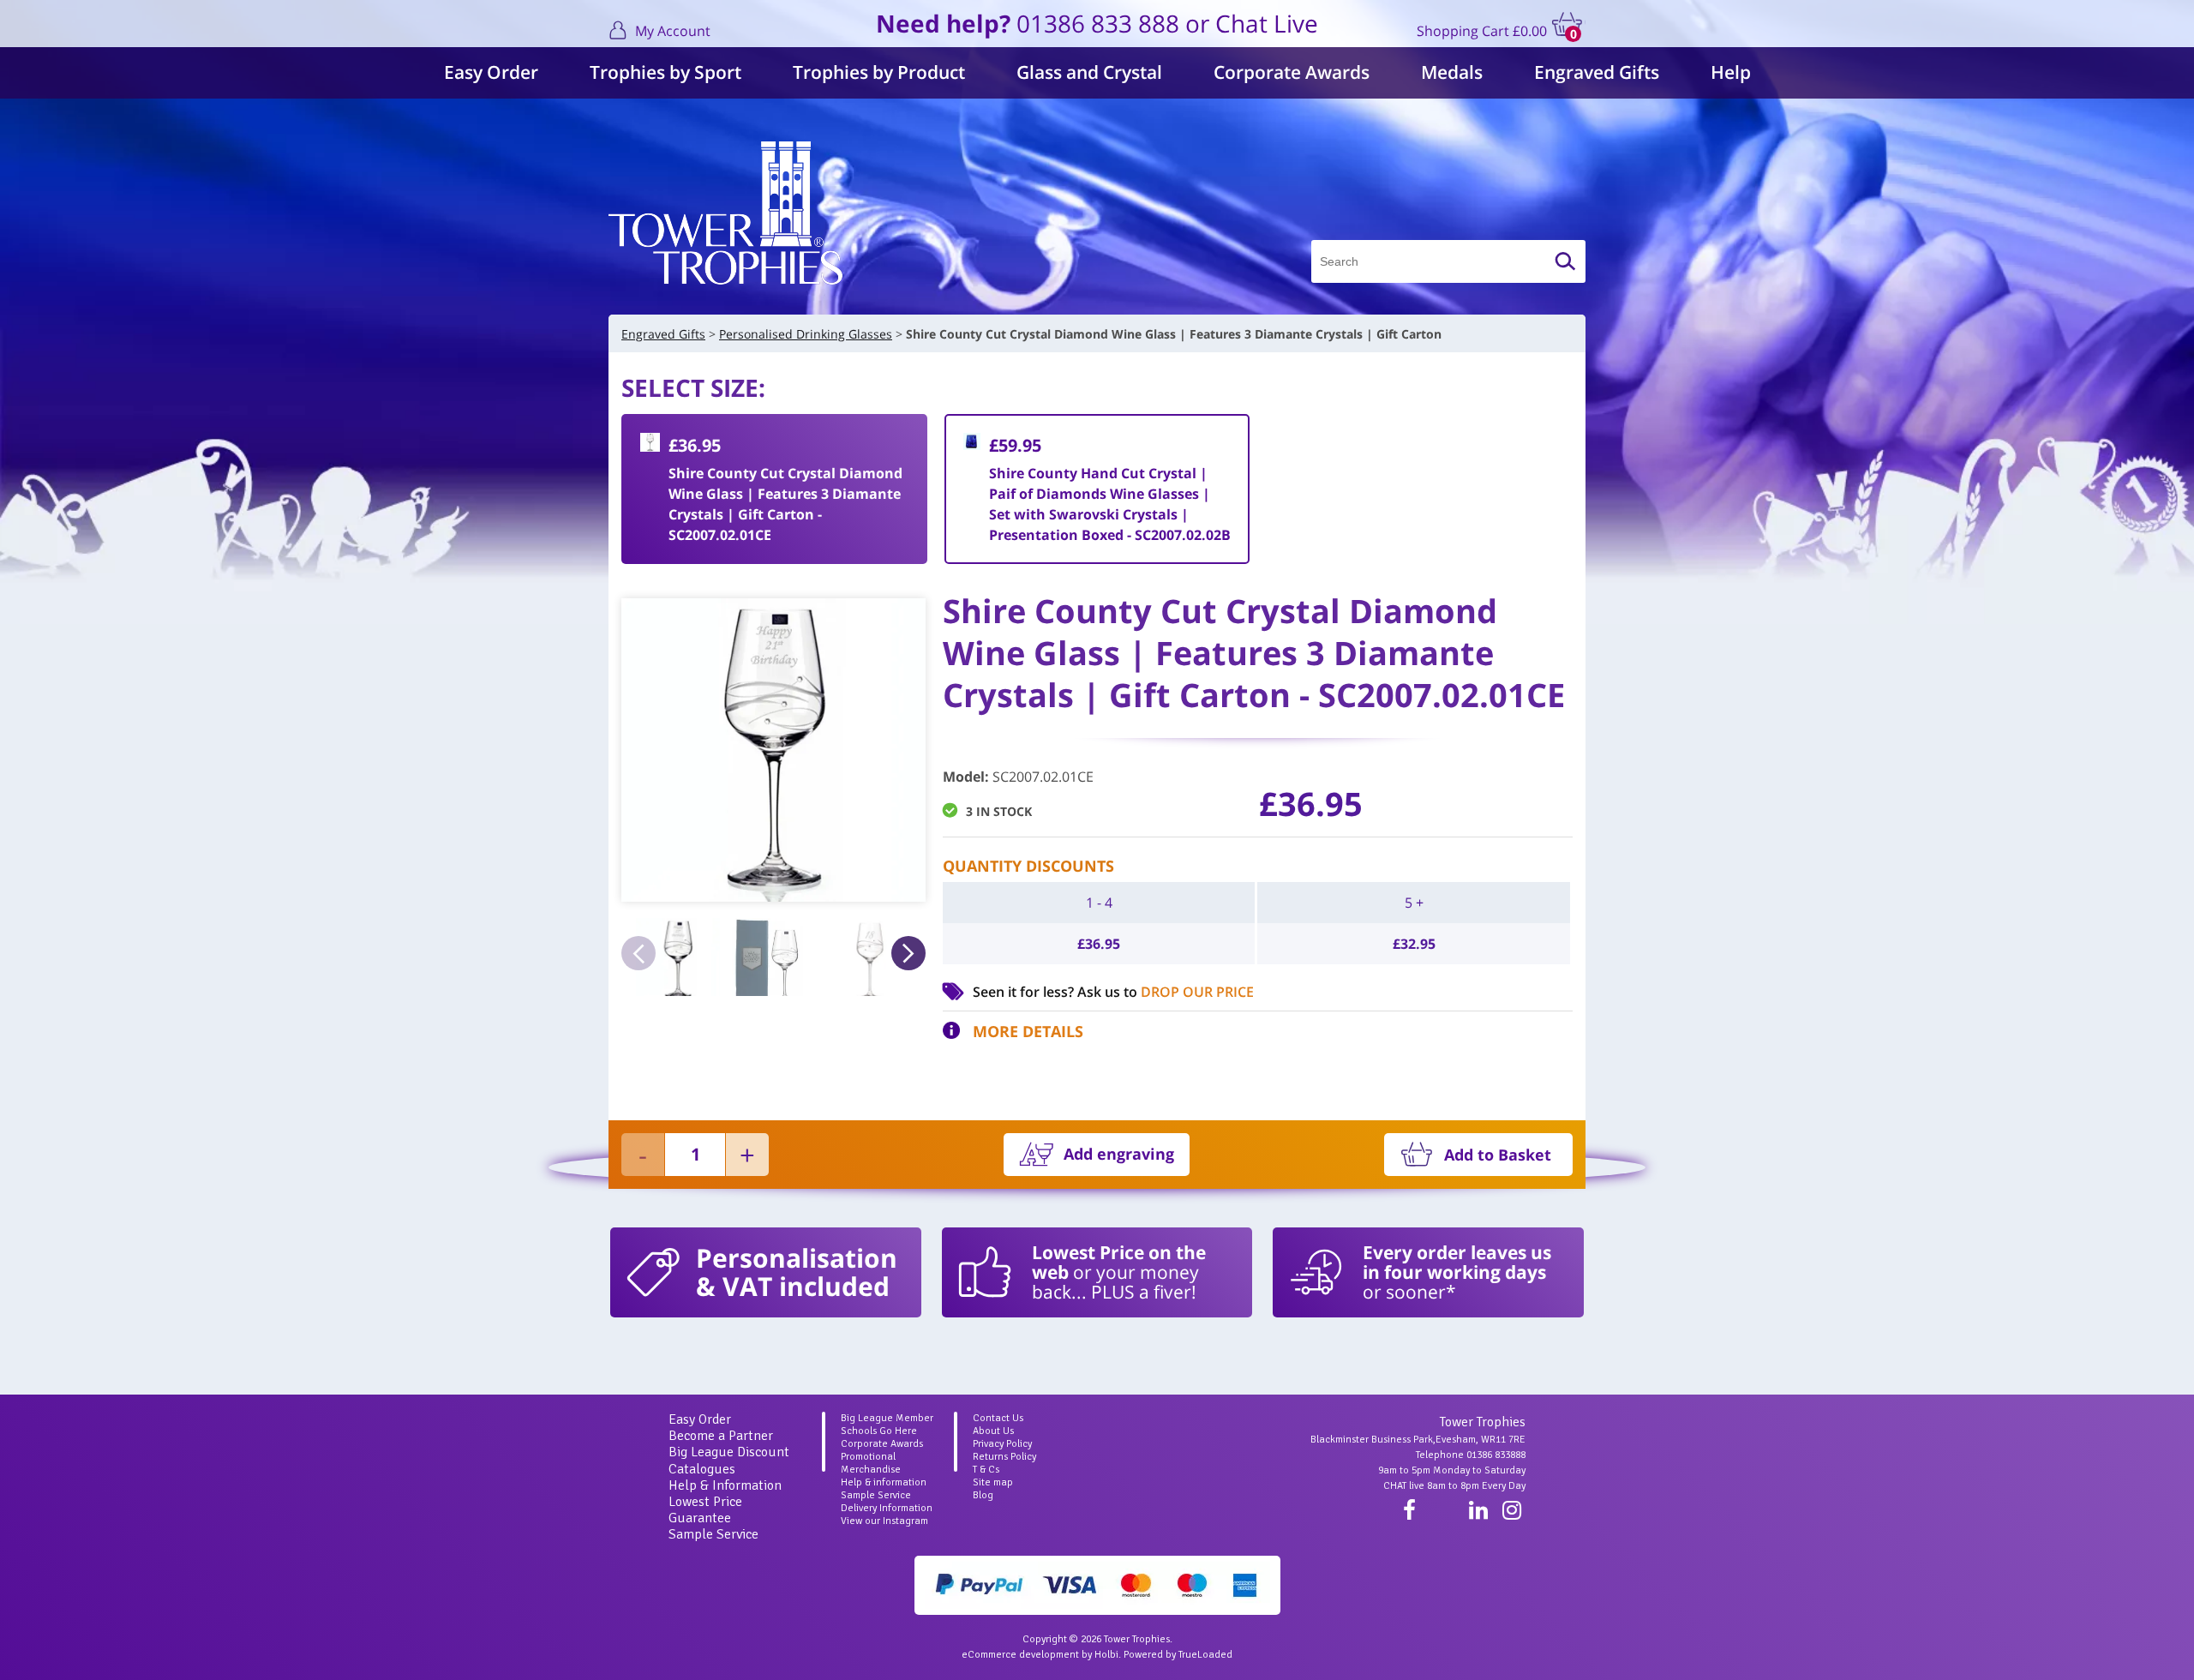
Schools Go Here (879, 1431)
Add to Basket (1498, 1155)
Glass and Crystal (1089, 72)
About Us (993, 1431)
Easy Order (491, 72)
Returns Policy (1004, 1457)
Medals (1452, 72)
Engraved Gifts (1597, 72)
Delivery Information (887, 1508)
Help (1731, 72)
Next (908, 953)
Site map (993, 1482)
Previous (638, 953)
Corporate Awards (1292, 72)
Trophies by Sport (665, 72)
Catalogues (702, 1469)
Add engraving (1119, 1154)
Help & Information (725, 1485)
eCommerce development (1020, 1655)
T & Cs (986, 1470)
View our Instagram (884, 1521)
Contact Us (998, 1418)
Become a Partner (721, 1436)
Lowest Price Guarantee (705, 1510)
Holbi (1106, 1655)
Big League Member (887, 1418)
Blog (983, 1495)
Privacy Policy (1002, 1444)
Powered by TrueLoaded (1178, 1655)
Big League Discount (729, 1452)
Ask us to (1166, 992)
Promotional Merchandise (871, 1463)
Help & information (884, 1482)
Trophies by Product (879, 72)
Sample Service (713, 1534)
